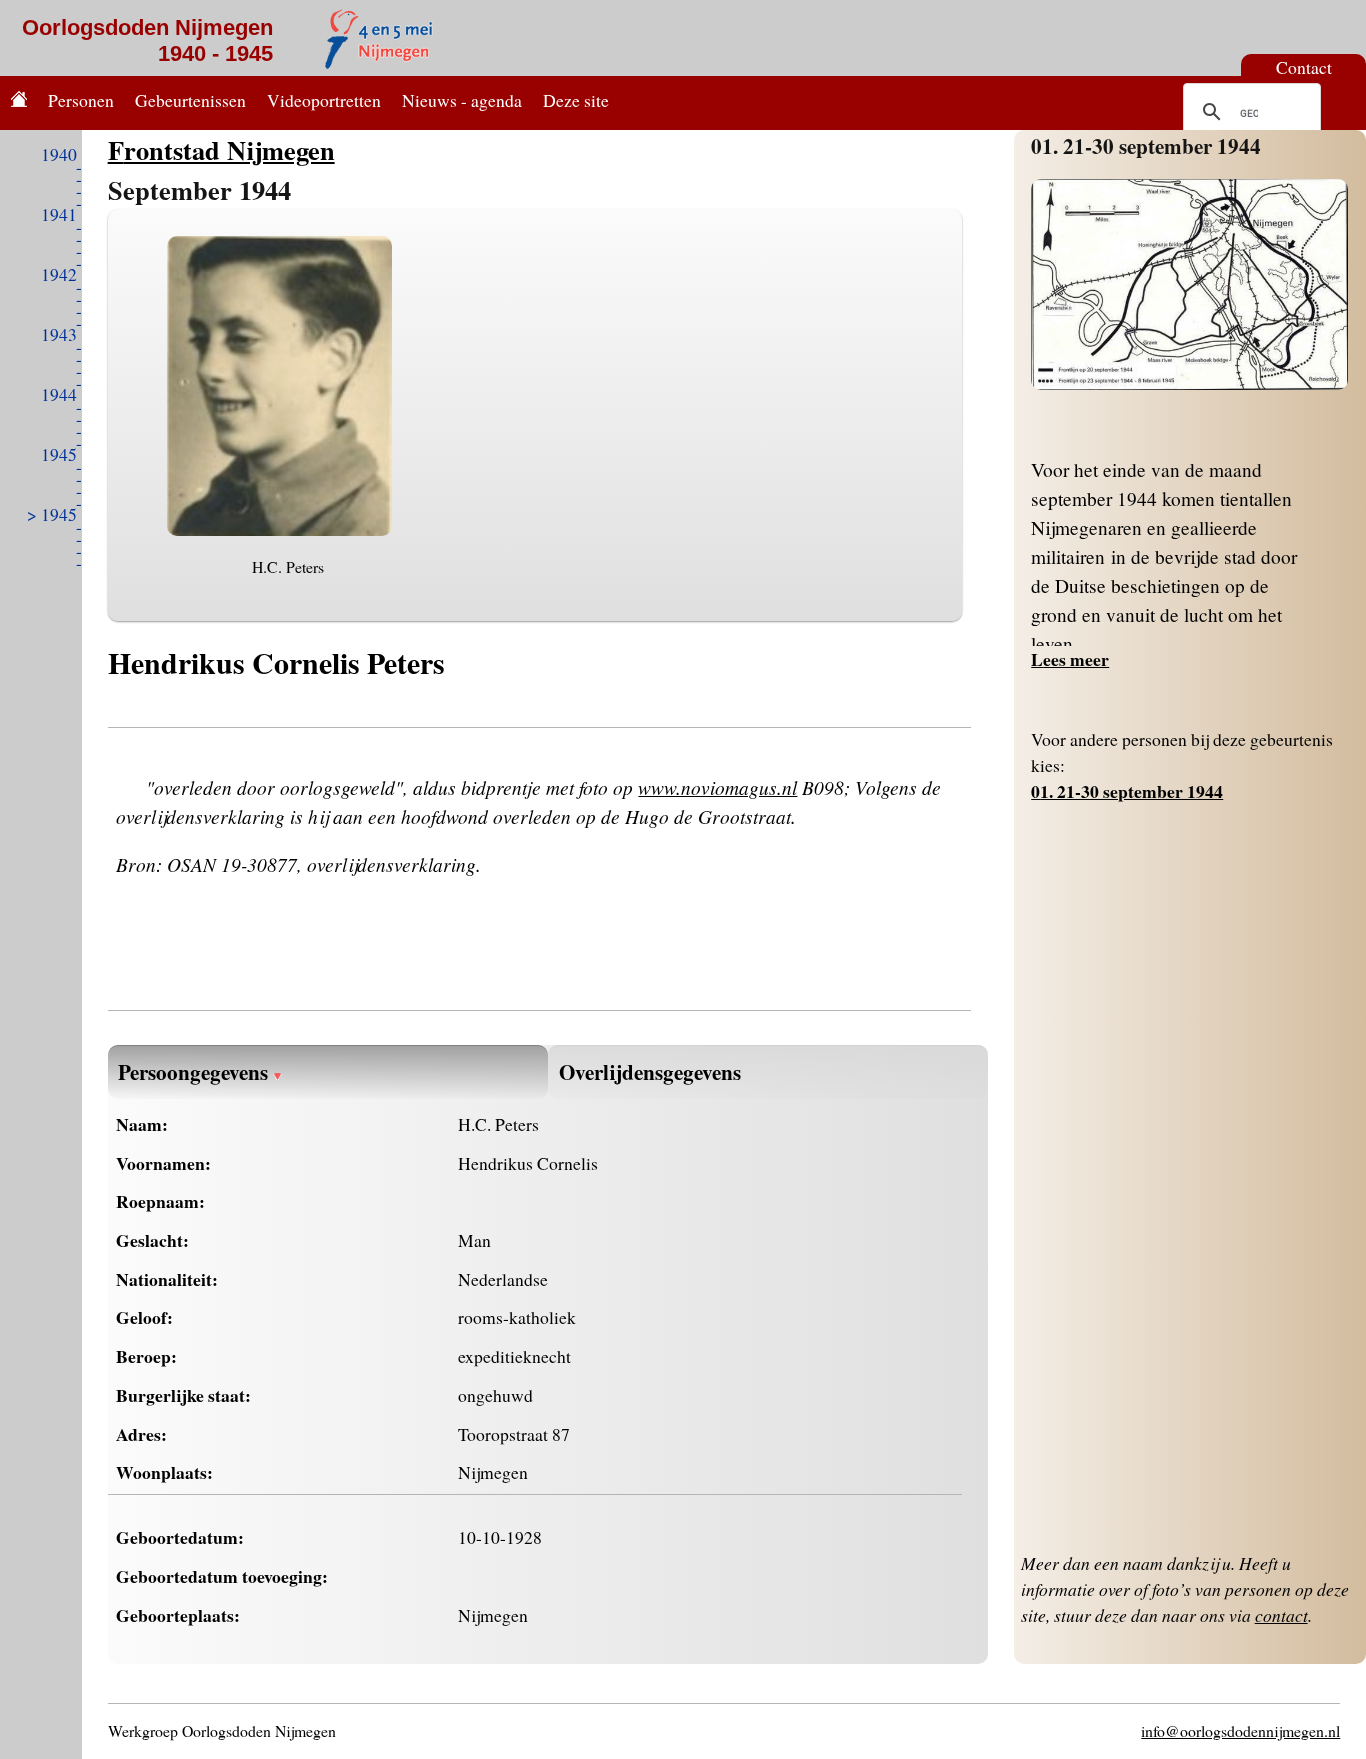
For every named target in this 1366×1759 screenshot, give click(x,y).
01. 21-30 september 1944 (1146, 145)
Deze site (576, 100)
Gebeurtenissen (190, 100)
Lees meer (1070, 659)
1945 (59, 454)
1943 (59, 334)
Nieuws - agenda (462, 100)
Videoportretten (324, 100)
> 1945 (52, 514)
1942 (59, 274)
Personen (81, 100)
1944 (59, 394)
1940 (59, 154)
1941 (59, 214)
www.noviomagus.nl (717, 787)
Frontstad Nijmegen (221, 149)
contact (1281, 1615)
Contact (1304, 67)
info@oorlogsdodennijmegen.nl (1240, 1730)
